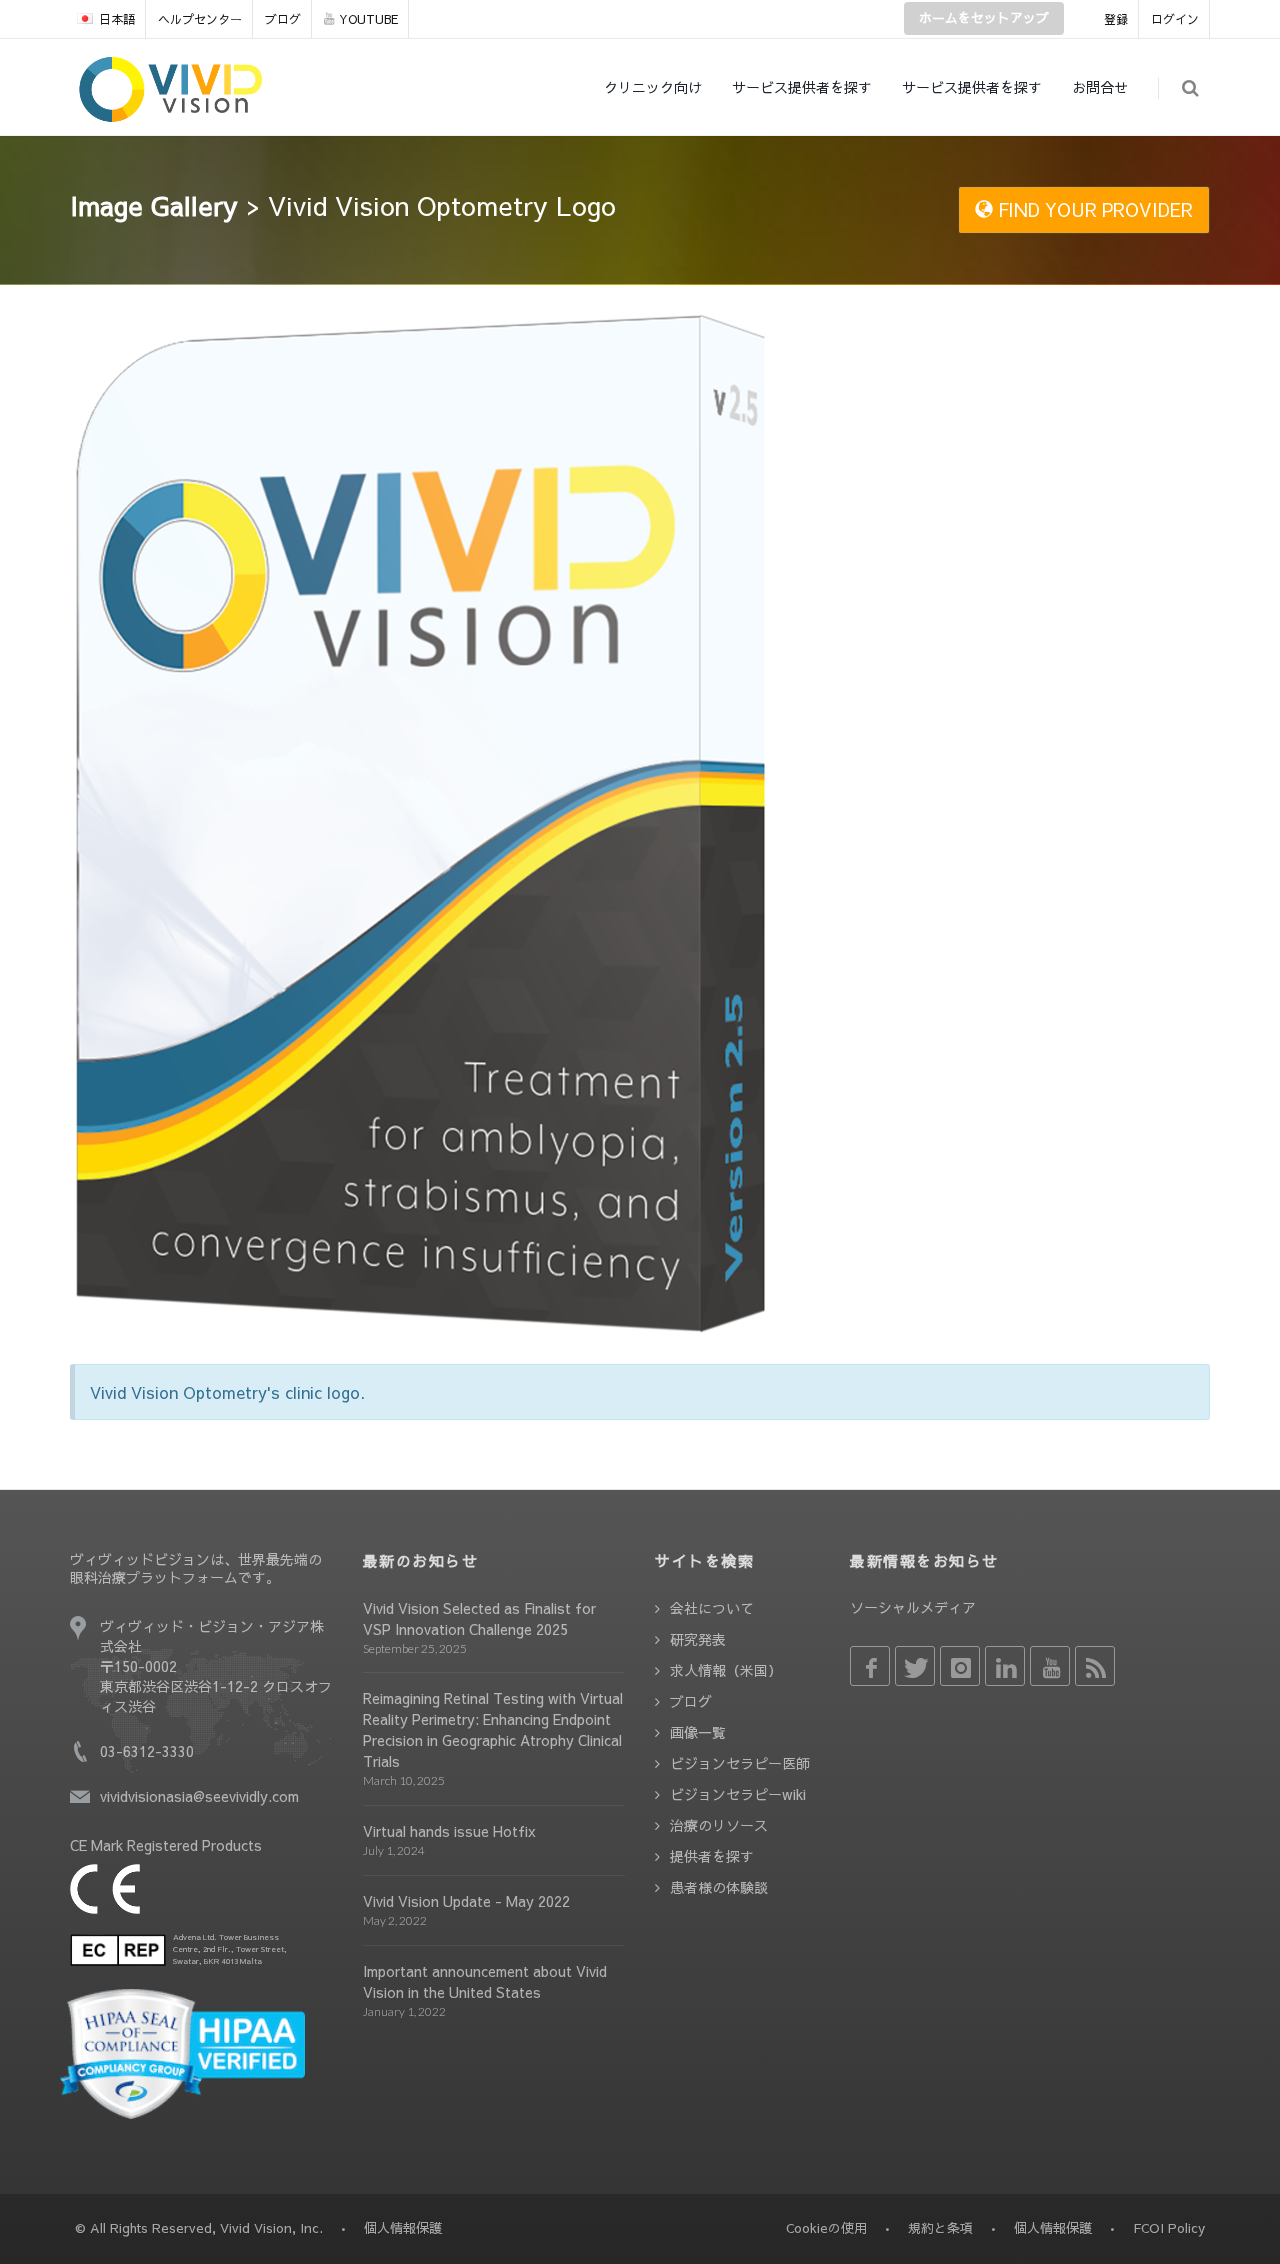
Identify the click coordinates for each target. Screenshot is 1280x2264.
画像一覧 (698, 1732)
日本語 (117, 19)
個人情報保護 (1053, 2228)
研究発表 (698, 1639)
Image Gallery (154, 205)
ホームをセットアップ (984, 18)
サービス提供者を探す (802, 87)
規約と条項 (940, 2228)
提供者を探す (712, 1856)
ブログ (283, 19)
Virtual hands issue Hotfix (449, 1831)
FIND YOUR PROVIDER (1093, 209)
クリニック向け (653, 87)
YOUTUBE (368, 19)
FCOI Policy (1169, 2228)
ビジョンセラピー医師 (740, 1763)
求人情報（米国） (726, 1670)
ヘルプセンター (200, 19)
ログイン (1175, 19)
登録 (1116, 19)
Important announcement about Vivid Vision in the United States (485, 1981)
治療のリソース (719, 1825)
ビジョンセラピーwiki (738, 1794)
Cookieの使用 (826, 2228)
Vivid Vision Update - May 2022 (466, 1901)
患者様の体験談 (719, 1887)
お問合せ (1100, 87)
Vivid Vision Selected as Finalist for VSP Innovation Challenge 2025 (479, 1618)
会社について (712, 1608)
